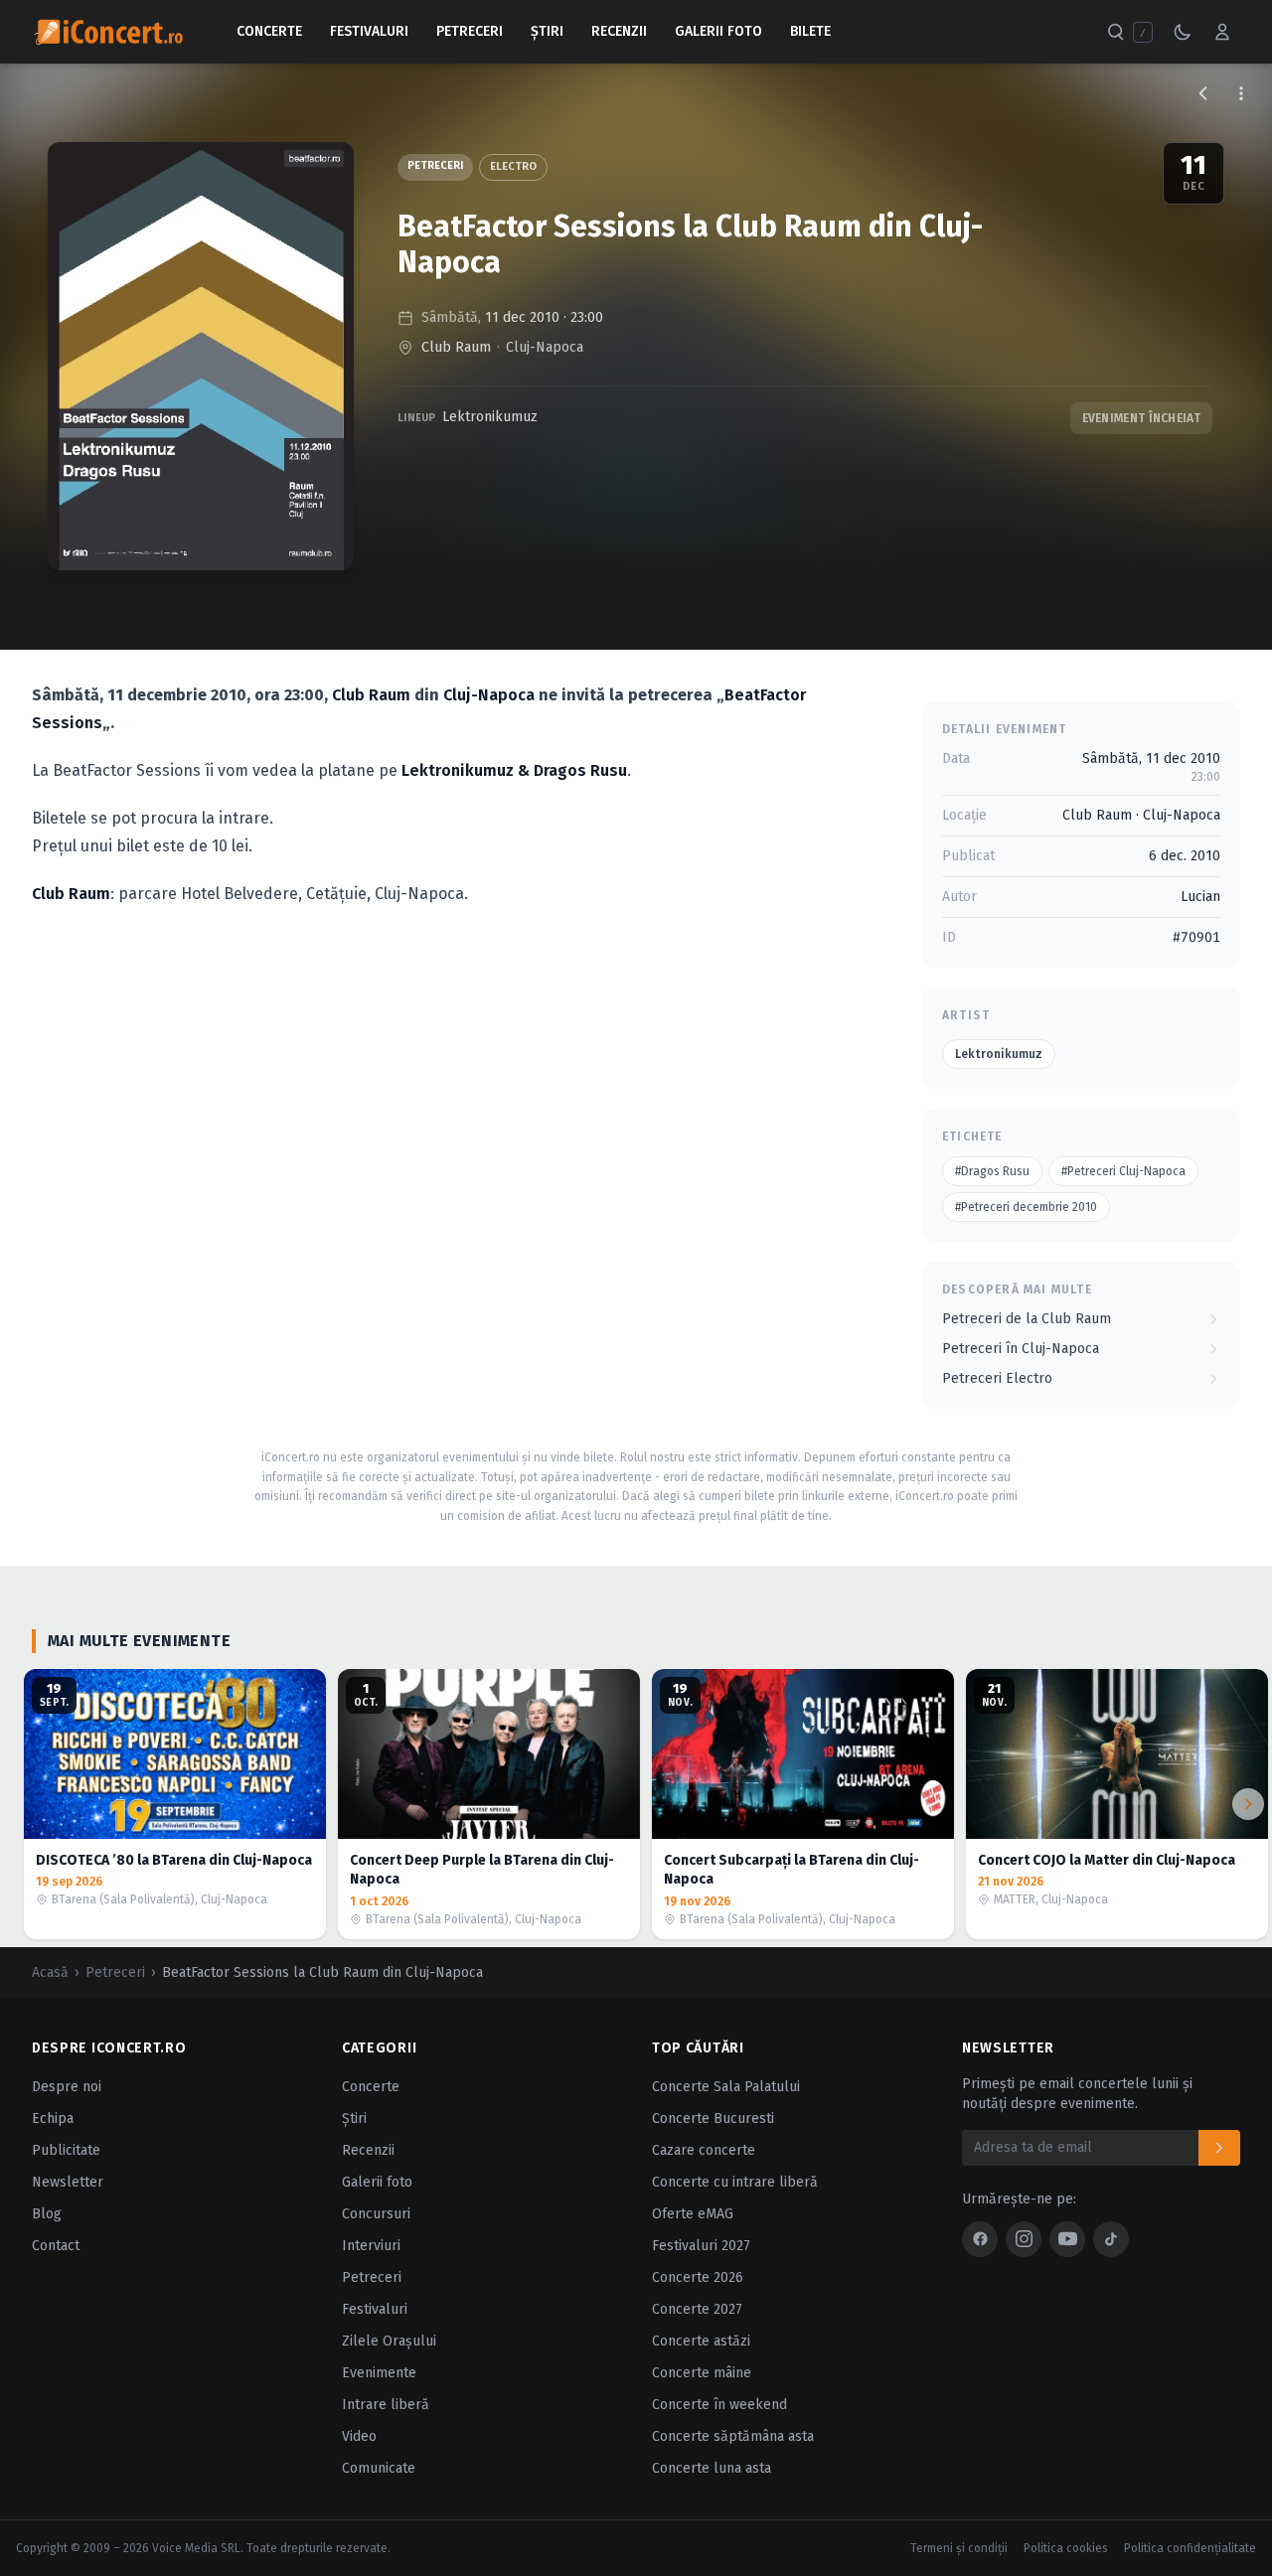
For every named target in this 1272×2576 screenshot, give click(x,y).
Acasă (50, 1972)
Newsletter (68, 2182)
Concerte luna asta (712, 2468)
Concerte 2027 (697, 2309)
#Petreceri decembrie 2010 (1026, 1207)
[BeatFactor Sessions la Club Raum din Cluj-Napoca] (201, 356)
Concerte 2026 (698, 2277)
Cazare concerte (704, 2150)
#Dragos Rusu (992, 1171)
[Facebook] (980, 2239)
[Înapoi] (1203, 93)
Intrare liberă (386, 2405)
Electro (513, 166)
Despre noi (67, 2087)
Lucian (1200, 897)
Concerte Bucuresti (713, 2119)
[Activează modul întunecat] (1183, 32)
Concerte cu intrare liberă (735, 2182)
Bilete (810, 31)
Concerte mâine (702, 2373)
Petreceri (470, 31)
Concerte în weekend (719, 2405)
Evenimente (379, 2373)
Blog (47, 2214)
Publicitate (66, 2150)
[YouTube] (1067, 2239)
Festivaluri (369, 31)
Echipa (53, 2119)
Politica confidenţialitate (1190, 2548)
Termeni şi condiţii (959, 2548)
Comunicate (379, 2468)
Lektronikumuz (490, 417)
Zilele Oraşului (389, 2341)
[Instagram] (1024, 2239)
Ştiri (547, 31)
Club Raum (456, 347)
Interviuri (371, 2246)
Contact (56, 2246)
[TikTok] (1111, 2239)
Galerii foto (377, 2182)
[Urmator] (1248, 1804)
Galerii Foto (718, 31)
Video (359, 2436)
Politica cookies (1066, 2548)
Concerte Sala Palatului (726, 2087)
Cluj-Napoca (545, 347)
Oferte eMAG (693, 2214)
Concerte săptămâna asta (733, 2436)
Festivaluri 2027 (701, 2246)
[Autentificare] (1222, 32)
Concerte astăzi (701, 2341)
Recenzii (619, 31)
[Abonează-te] (1219, 2148)
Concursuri (376, 2214)
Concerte (269, 31)
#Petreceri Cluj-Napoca (1123, 1171)
